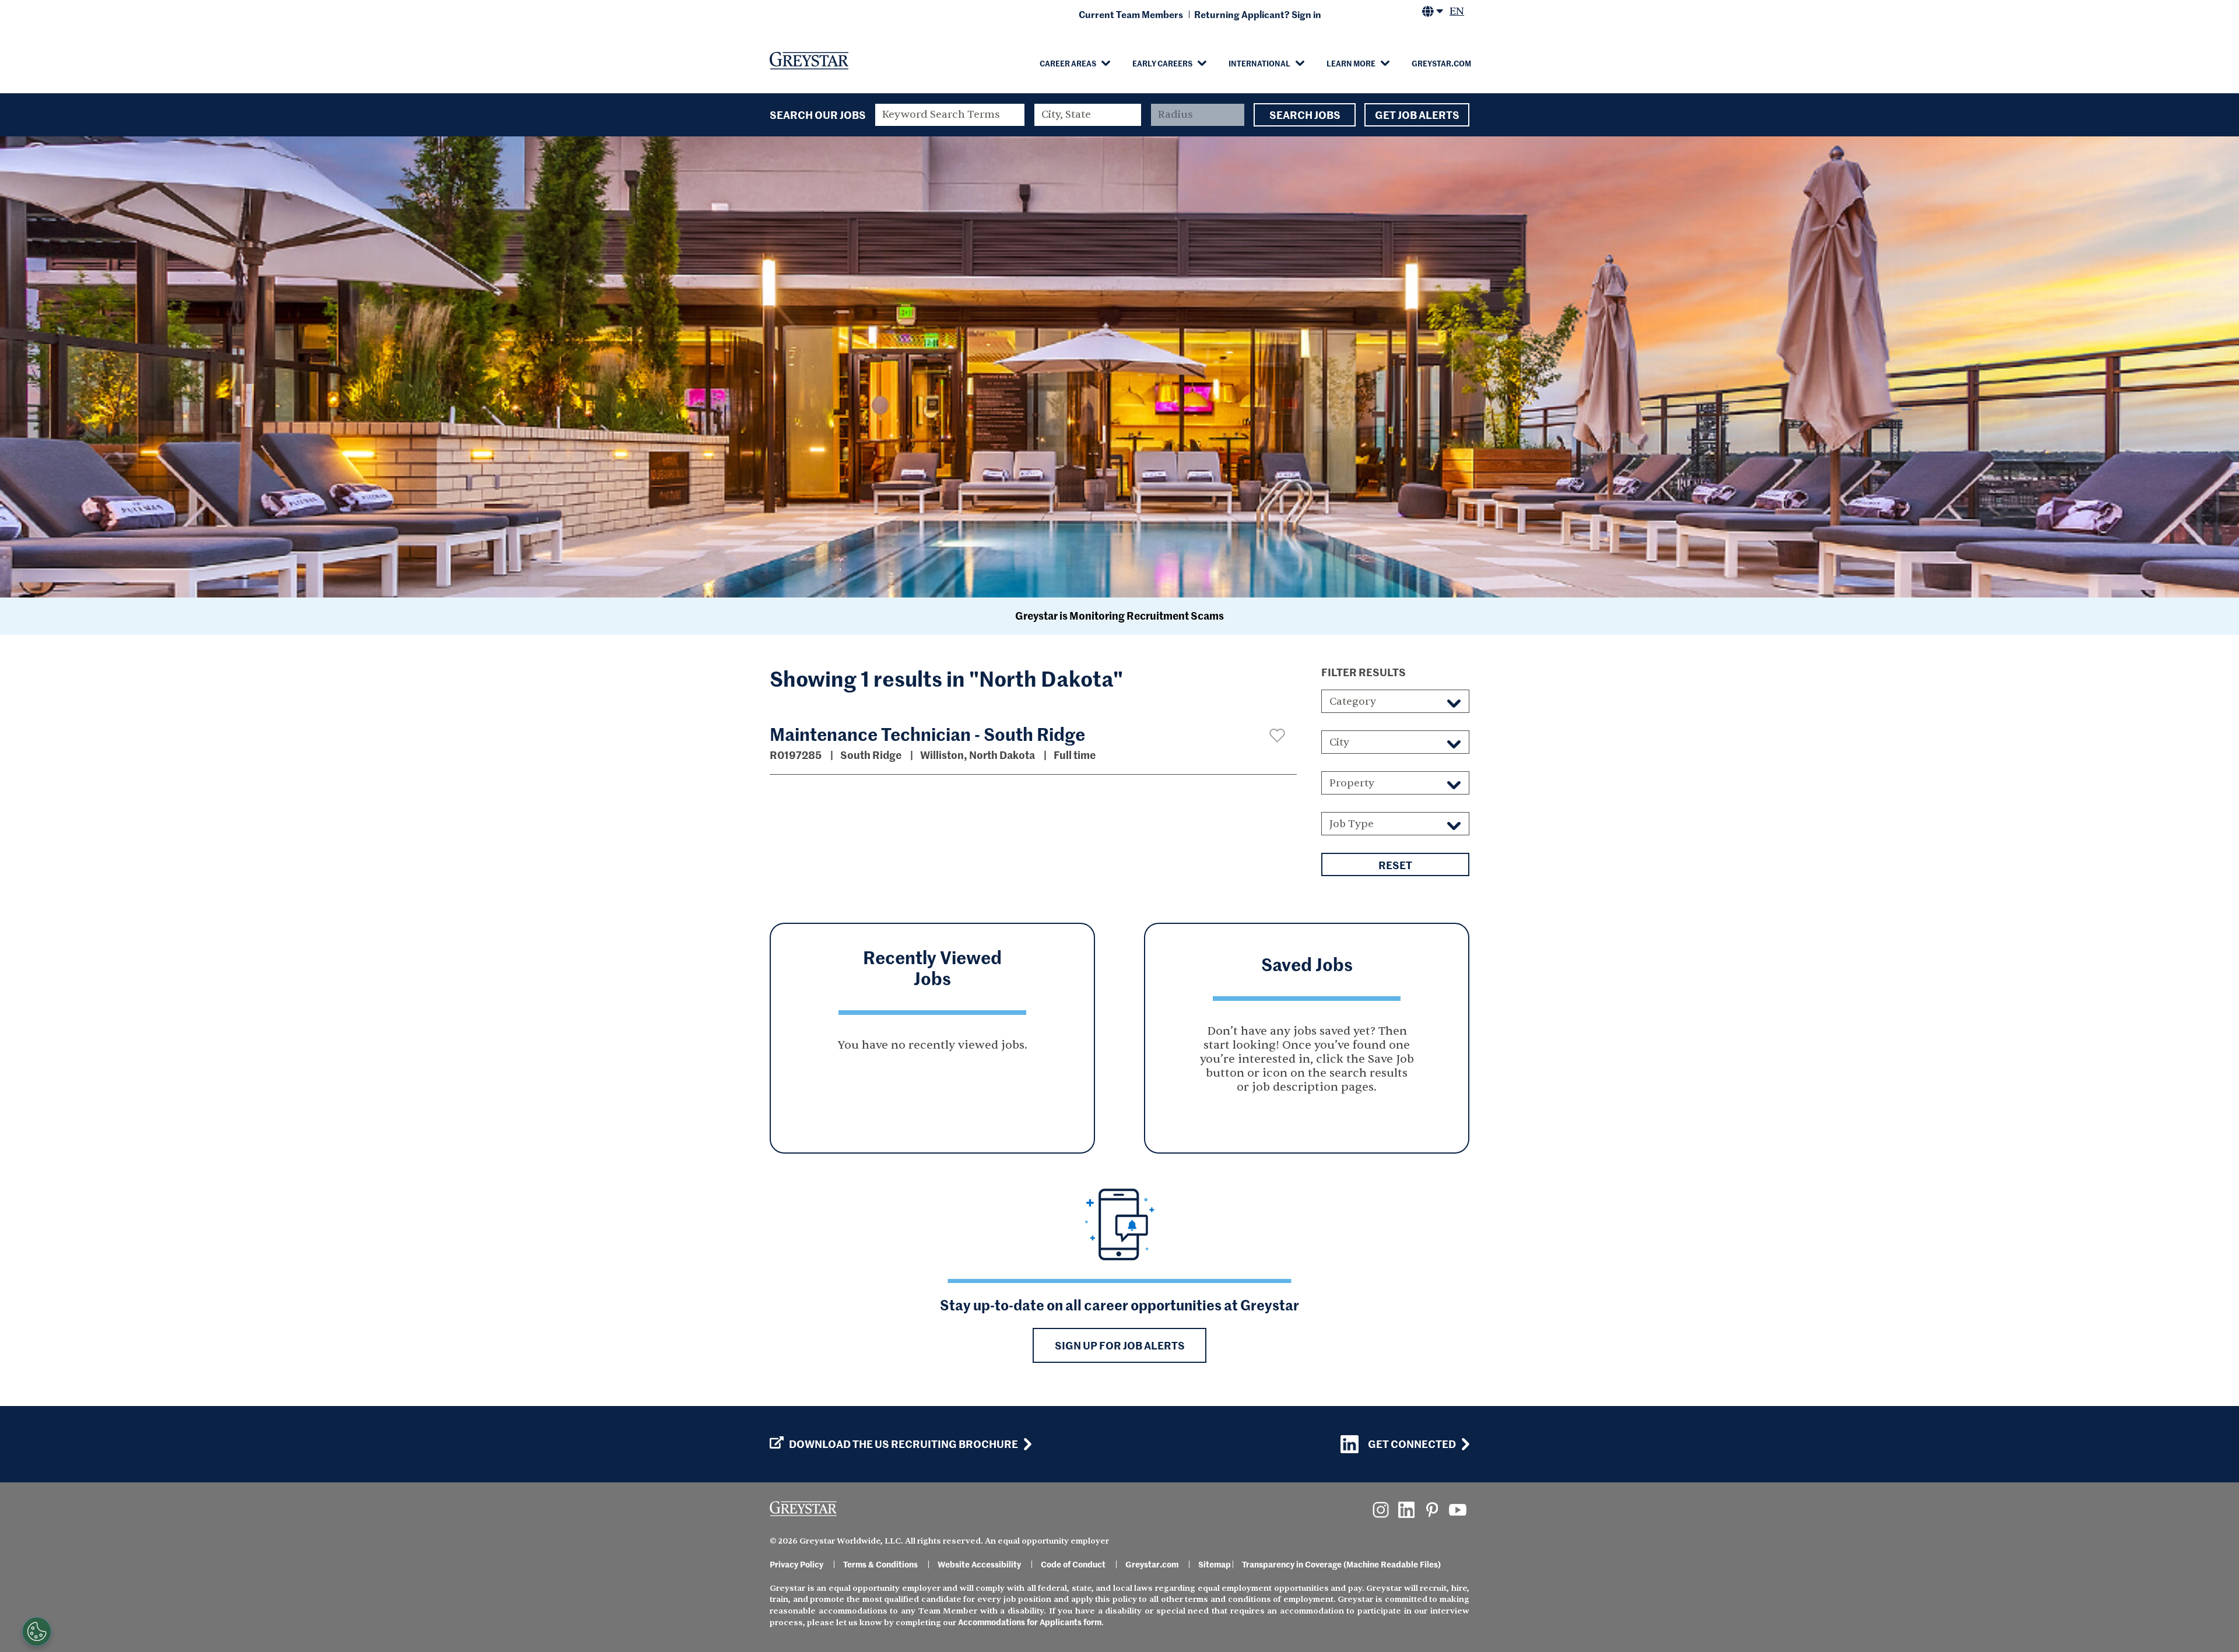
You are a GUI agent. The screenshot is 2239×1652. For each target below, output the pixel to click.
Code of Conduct (1073, 1564)
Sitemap (1215, 1564)
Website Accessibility (979, 1564)
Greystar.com (1441, 63)
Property (1352, 783)
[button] (1277, 735)
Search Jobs (1305, 115)
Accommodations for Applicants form (1030, 1622)
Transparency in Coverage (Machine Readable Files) (1341, 1564)
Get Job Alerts (1417, 115)
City (1339, 742)
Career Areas (1068, 63)
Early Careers (1162, 63)
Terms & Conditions (880, 1564)
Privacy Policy (796, 1564)
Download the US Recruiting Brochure (903, 1444)
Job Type (1352, 824)
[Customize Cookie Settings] (37, 1632)
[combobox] (1088, 115)
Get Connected (1412, 1444)
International (1259, 63)
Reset (1395, 865)
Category (1353, 702)
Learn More (1351, 63)
